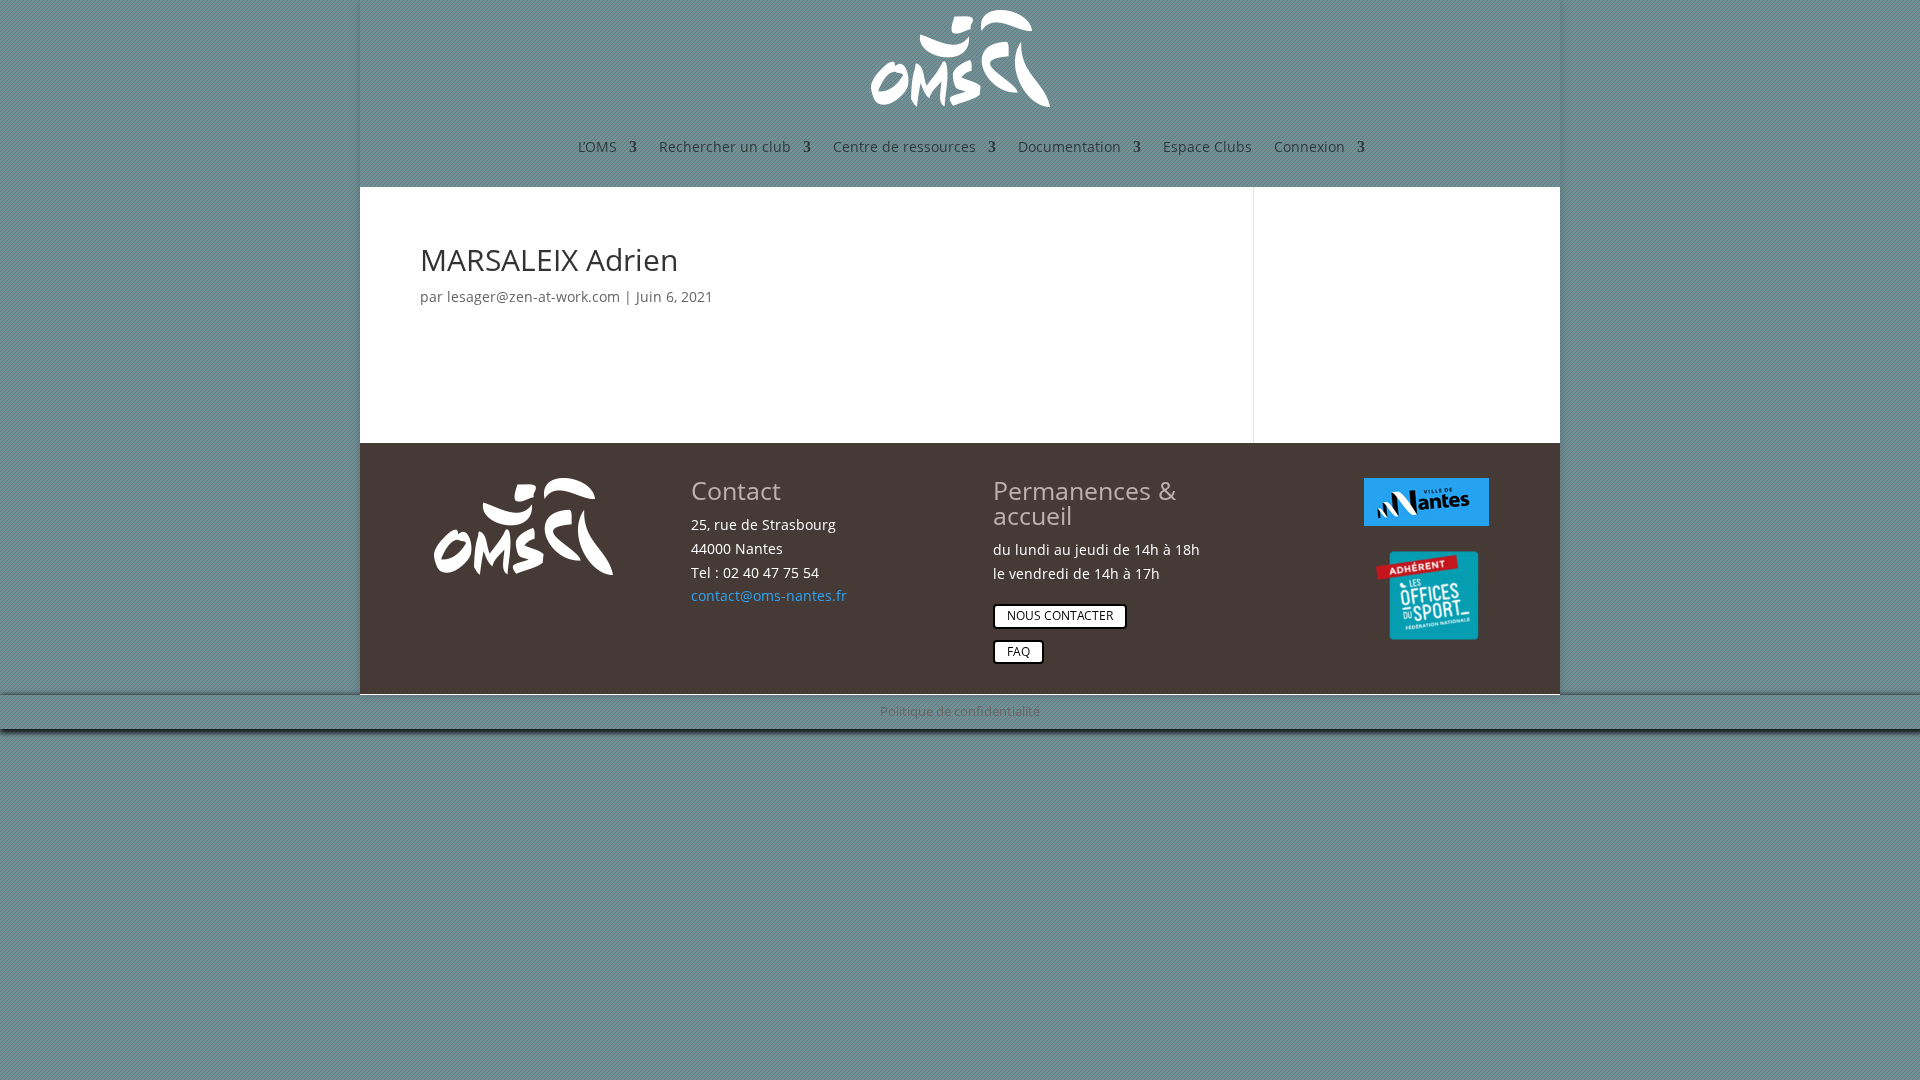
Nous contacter (1060, 615)
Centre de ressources (904, 146)
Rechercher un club (725, 146)
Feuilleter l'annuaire (1454, 492)
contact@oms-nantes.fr (769, 595)
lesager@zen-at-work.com (533, 296)
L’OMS (597, 146)
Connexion (1309, 146)
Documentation (1069, 146)
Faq (1018, 651)
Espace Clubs (1207, 146)
